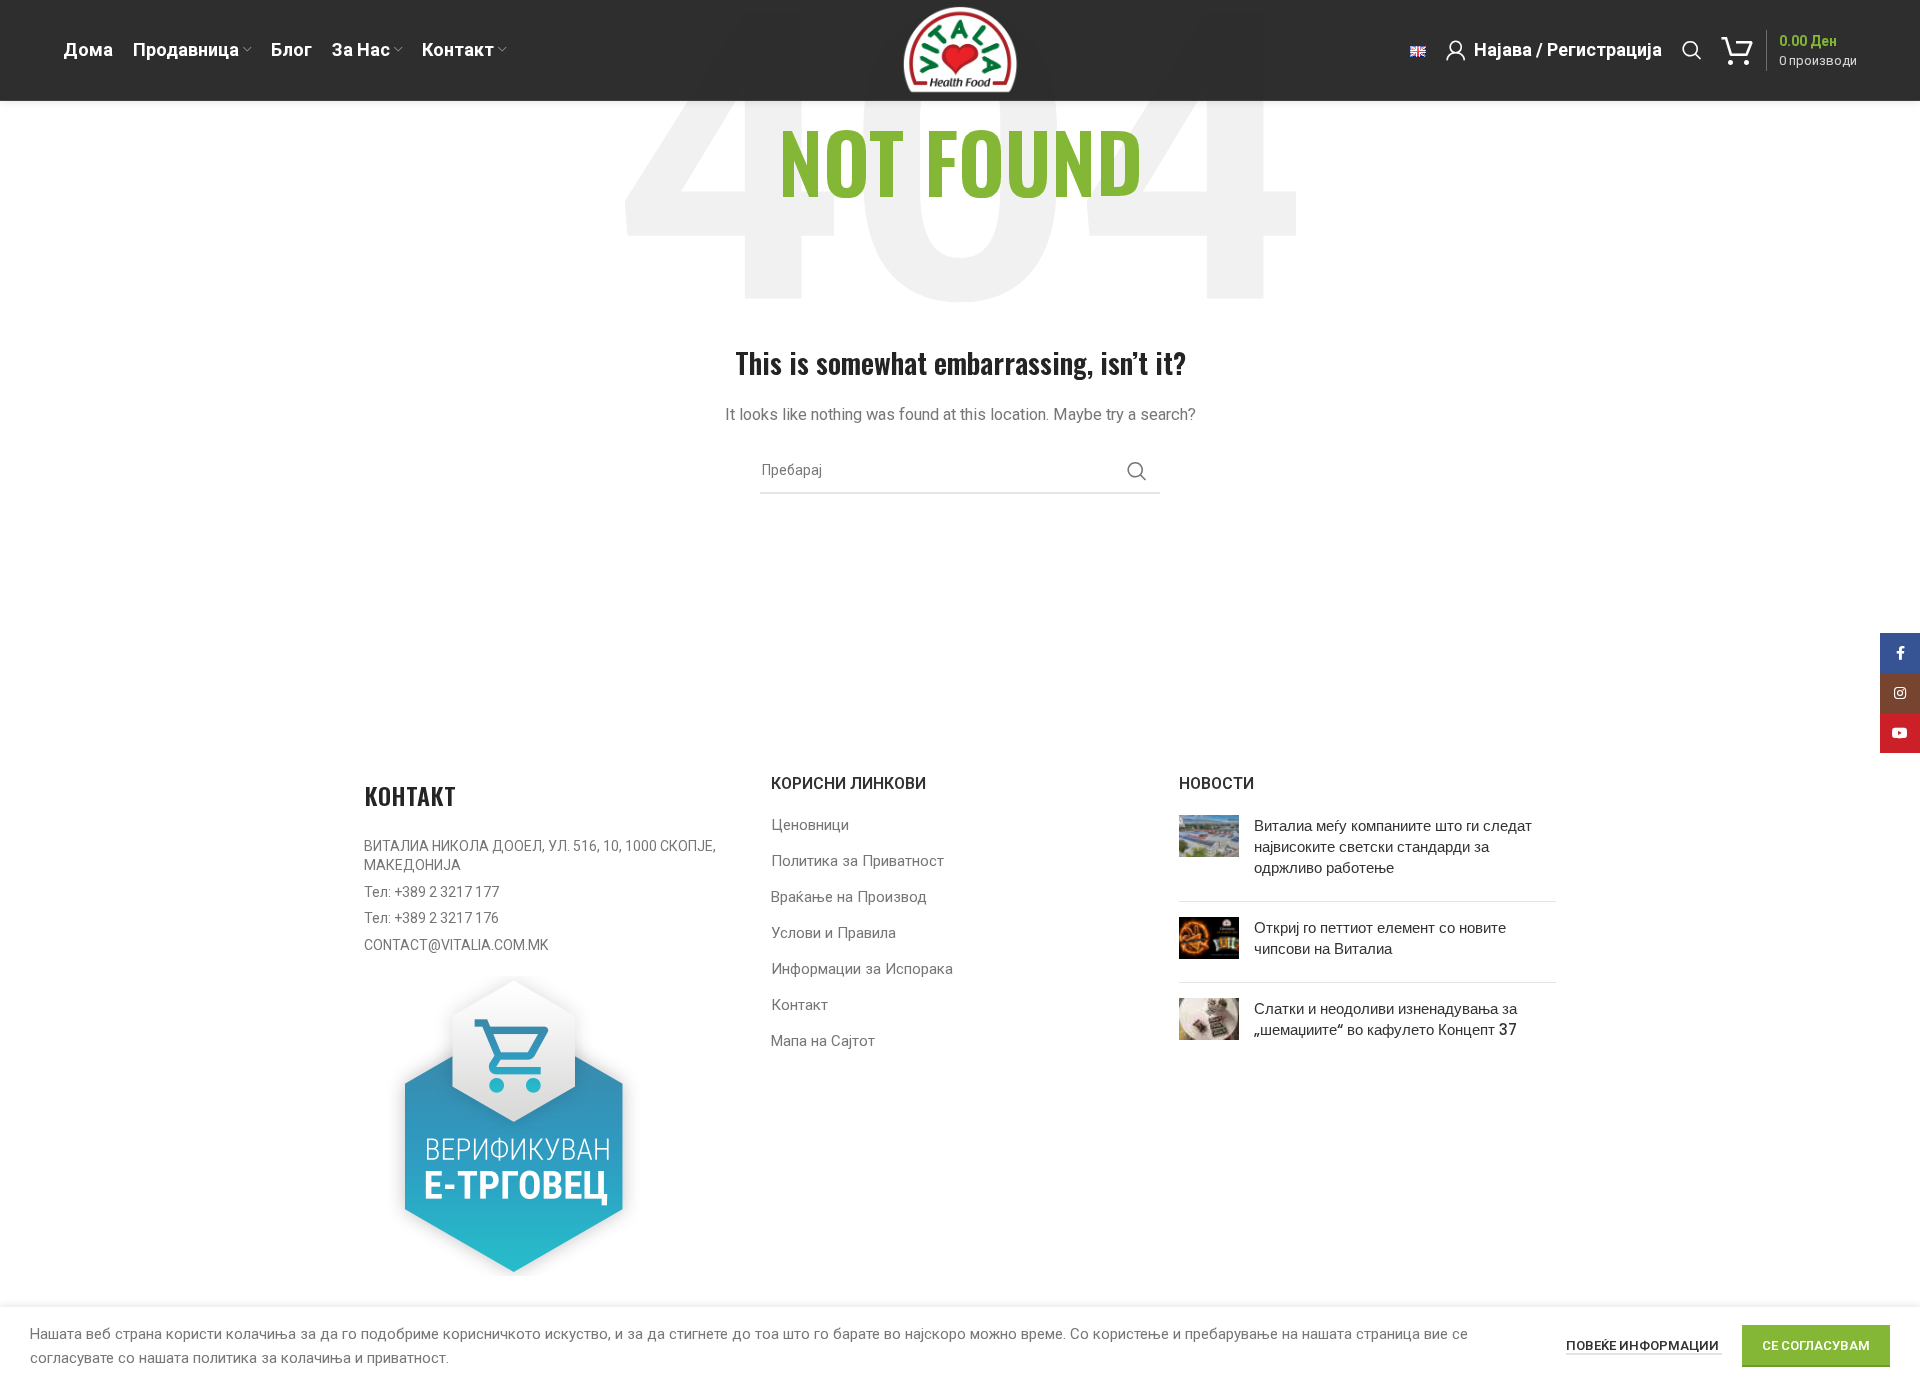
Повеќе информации (1644, 1345)
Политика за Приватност (857, 861)
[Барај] (1692, 50)
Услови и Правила (833, 933)
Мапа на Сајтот (823, 1041)
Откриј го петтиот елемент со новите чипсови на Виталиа (1380, 938)
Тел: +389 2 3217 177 (431, 892)
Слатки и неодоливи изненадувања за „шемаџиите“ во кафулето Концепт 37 (1385, 1019)
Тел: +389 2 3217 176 (431, 918)
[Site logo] (959, 49)
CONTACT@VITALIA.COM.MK (456, 945)
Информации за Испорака (862, 969)
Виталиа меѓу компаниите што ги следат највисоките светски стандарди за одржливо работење (1393, 846)
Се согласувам (1816, 1345)
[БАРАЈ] (1137, 471)
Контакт (799, 1005)
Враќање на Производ (849, 897)
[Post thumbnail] (1209, 850)
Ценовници (810, 825)
